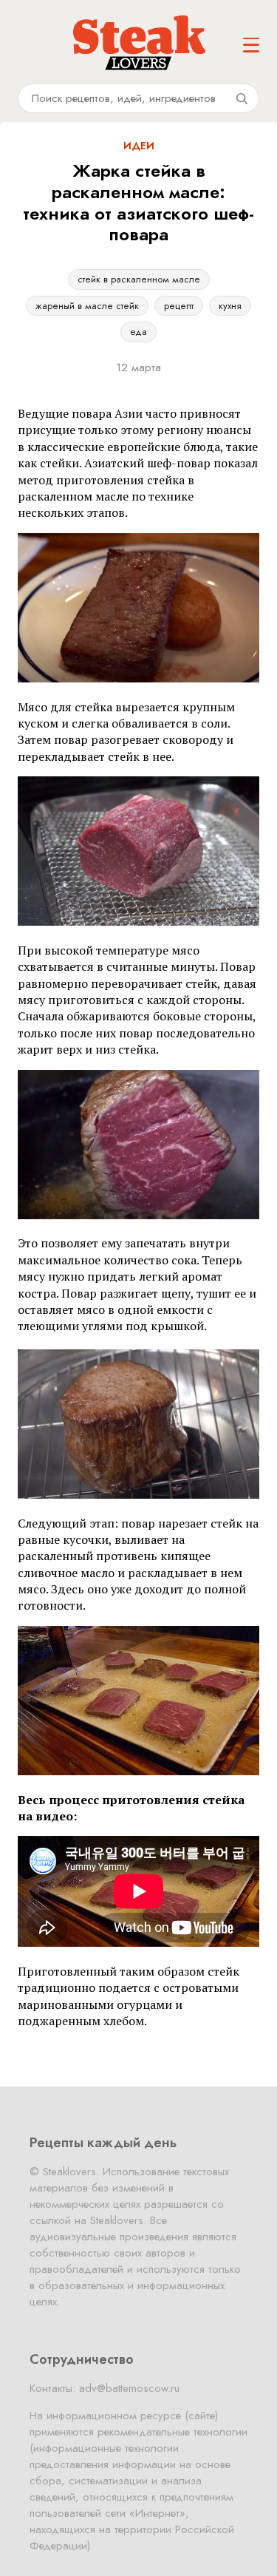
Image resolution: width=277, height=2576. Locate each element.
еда (138, 332)
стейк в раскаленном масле (139, 279)
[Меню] (251, 45)
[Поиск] (242, 98)
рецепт (179, 306)
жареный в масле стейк (87, 306)
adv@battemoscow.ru (129, 2388)
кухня (230, 306)
